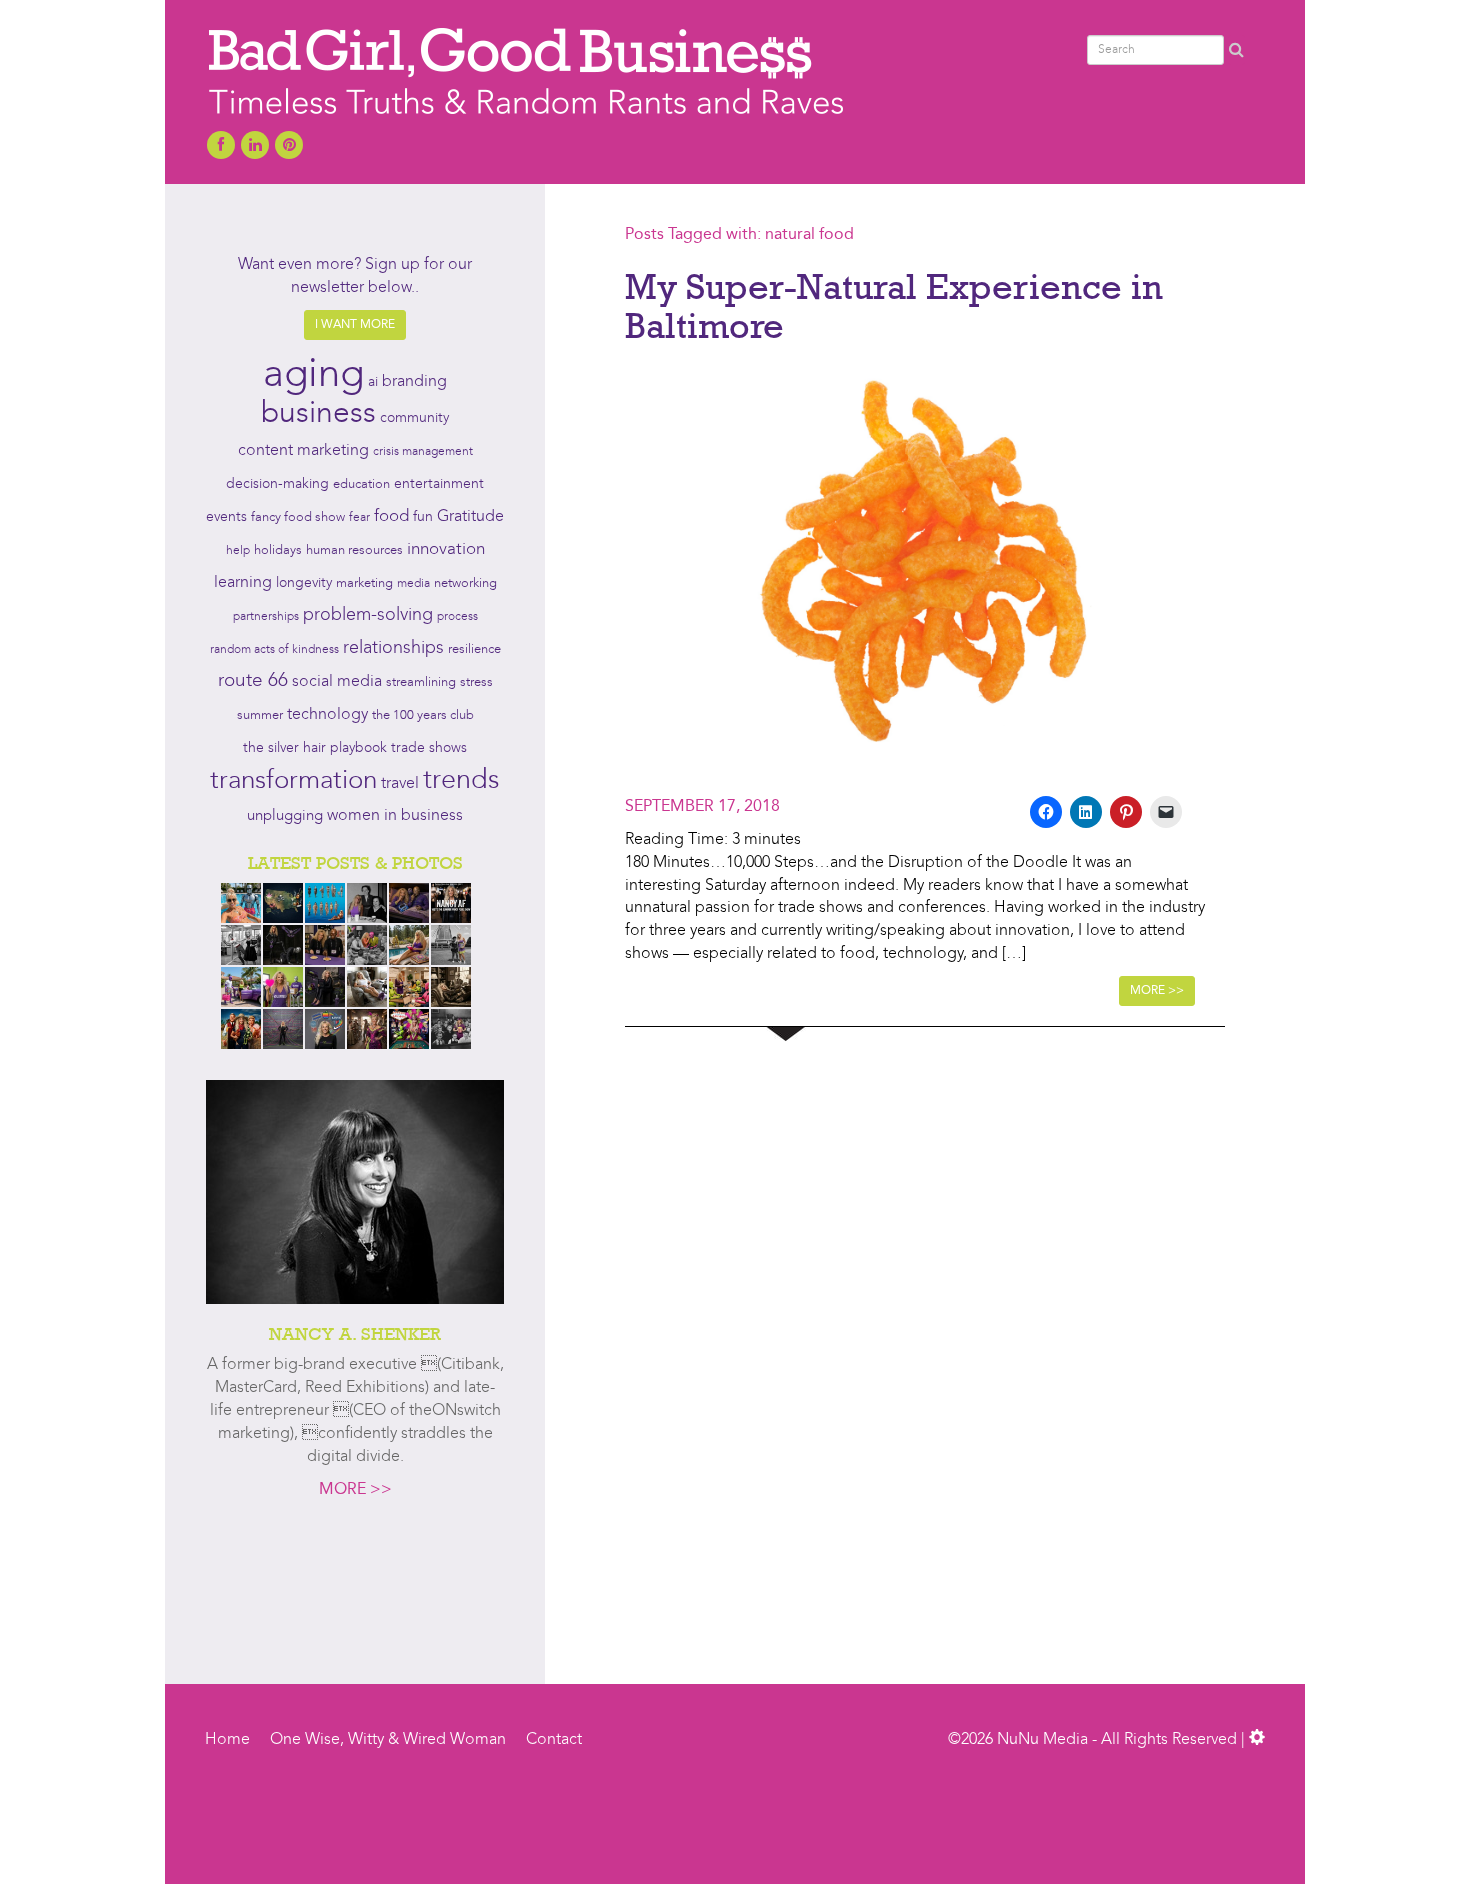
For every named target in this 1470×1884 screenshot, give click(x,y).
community (414, 418)
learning (243, 583)
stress (476, 682)
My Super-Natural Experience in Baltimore (894, 306)
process (457, 617)
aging (313, 376)
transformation (293, 781)
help (238, 551)
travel (400, 784)
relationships (393, 648)
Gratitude (470, 517)
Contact (554, 1740)
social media (337, 682)
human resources (354, 550)
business (318, 414)
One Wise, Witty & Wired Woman (388, 1740)
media (413, 584)
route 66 (253, 681)
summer (260, 715)
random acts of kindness (274, 650)
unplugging (285, 816)
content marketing (303, 451)
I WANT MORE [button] (355, 325)
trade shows (429, 748)
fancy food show (298, 517)
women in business (395, 816)
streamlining (421, 682)
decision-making (277, 484)
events (226, 517)
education (361, 484)
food (391, 516)
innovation (446, 549)
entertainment (439, 484)
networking (465, 583)
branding (414, 382)
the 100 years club (423, 715)
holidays (278, 550)
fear (359, 518)
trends (461, 781)
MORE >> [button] (1157, 991)
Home (227, 1740)
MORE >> (355, 1490)
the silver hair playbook (315, 748)
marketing (364, 583)
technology (327, 715)
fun (423, 517)
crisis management (423, 452)
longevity (304, 583)
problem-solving (368, 615)
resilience (474, 649)
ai (373, 382)
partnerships (266, 617)
